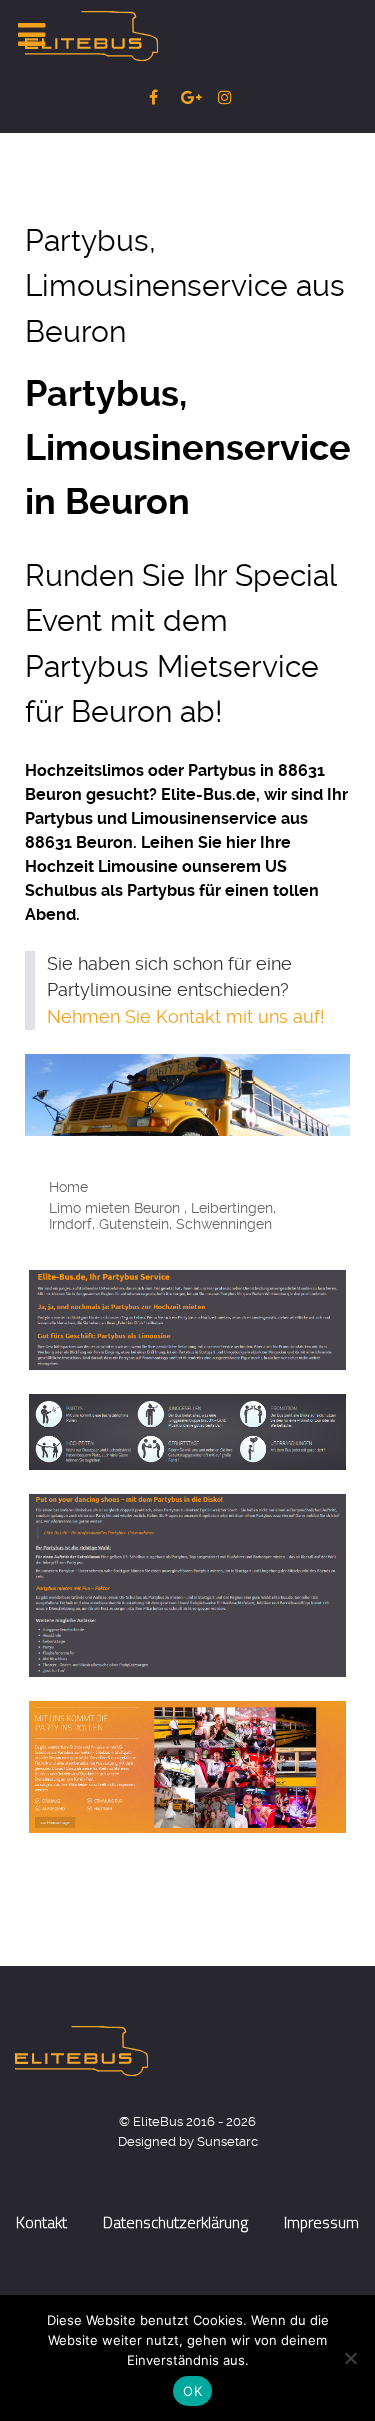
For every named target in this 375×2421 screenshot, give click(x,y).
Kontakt (41, 2222)
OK (192, 2391)
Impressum (321, 2222)
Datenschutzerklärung (175, 2222)
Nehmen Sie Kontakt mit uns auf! (186, 1017)
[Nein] (350, 2358)
